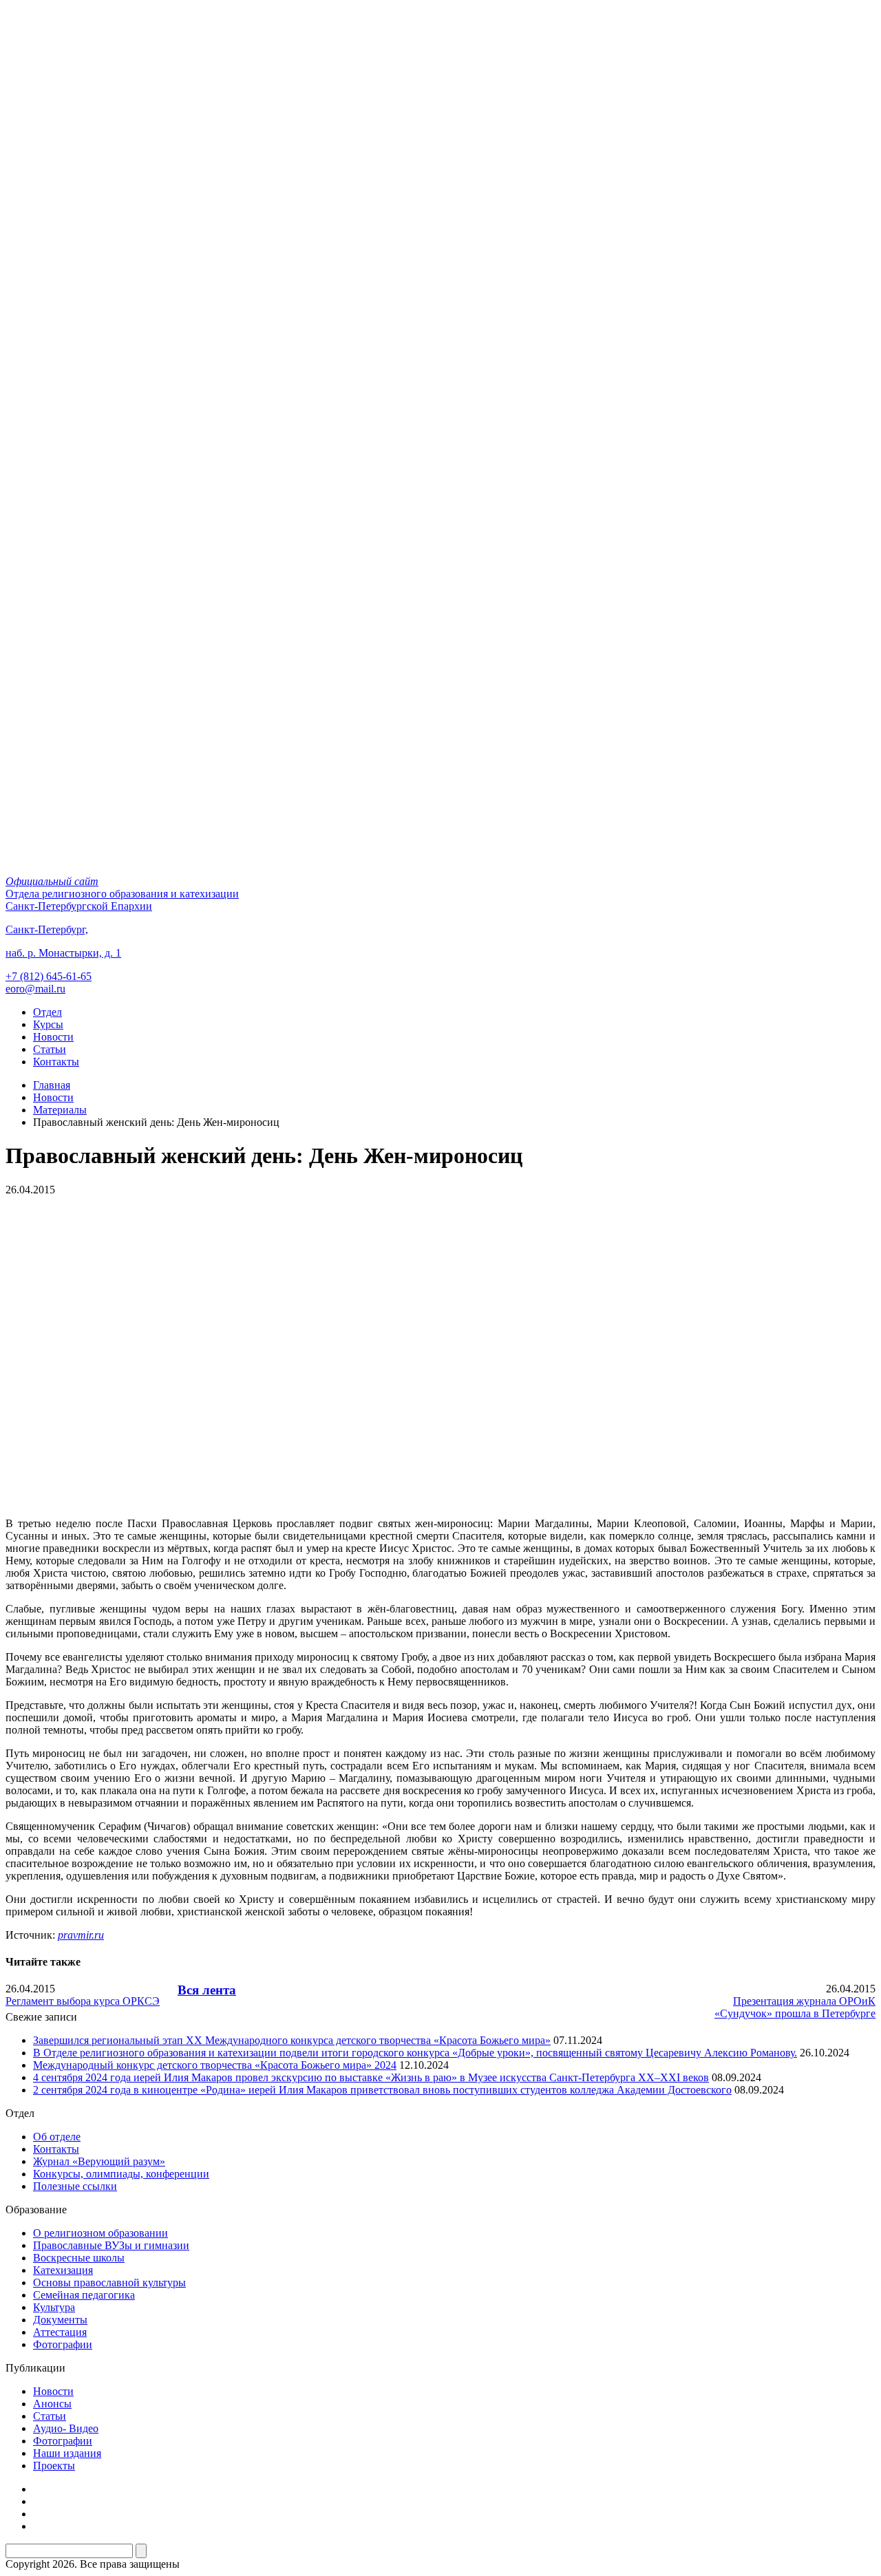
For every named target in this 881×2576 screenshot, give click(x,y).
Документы (60, 2320)
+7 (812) (49, 976)
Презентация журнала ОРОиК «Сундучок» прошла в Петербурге (795, 2007)
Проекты (54, 2466)
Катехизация (63, 2270)
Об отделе (57, 2137)
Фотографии (63, 2344)
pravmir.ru (81, 1935)
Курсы (48, 1024)
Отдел (47, 1012)
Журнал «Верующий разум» (99, 2161)
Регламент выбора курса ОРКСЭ (83, 2001)
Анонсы (52, 2404)
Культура (54, 2307)
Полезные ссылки (75, 2186)
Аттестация (60, 2332)
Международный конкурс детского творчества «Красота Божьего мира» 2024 (215, 2065)
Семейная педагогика (84, 2295)
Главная (52, 1085)
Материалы (60, 1110)
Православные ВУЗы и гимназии (111, 2245)
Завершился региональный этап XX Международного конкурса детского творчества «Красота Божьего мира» (292, 2040)
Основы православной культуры (109, 2282)
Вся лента (207, 1990)
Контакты (56, 1062)
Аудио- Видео (66, 2428)
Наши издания (67, 2453)
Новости (53, 1037)
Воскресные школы (79, 2258)
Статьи (50, 1049)
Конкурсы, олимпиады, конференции (121, 2174)
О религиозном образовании (100, 2233)
